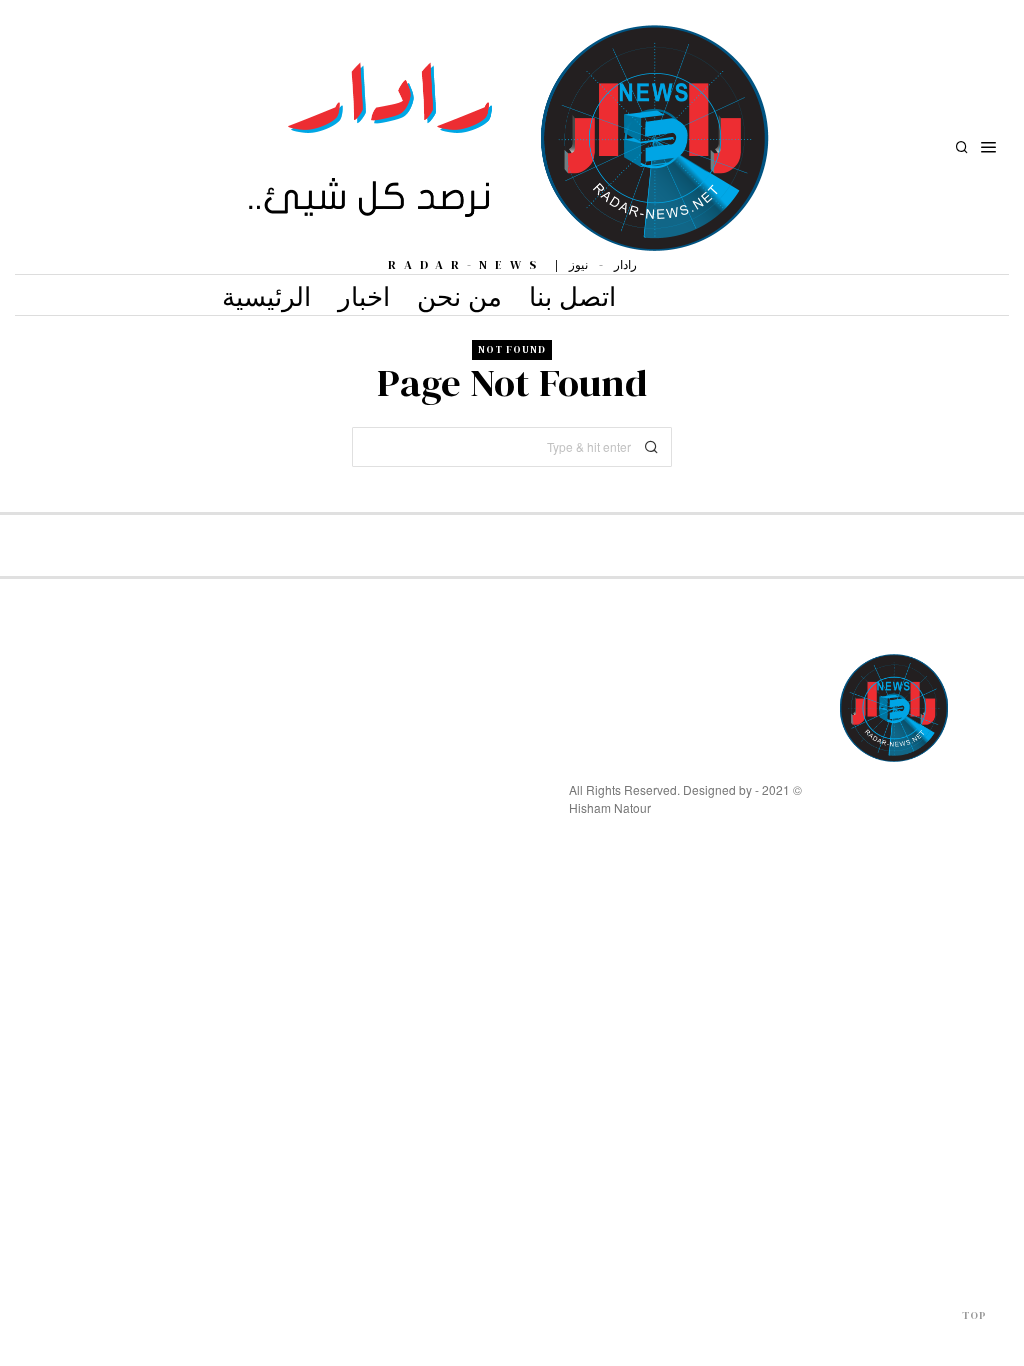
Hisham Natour (610, 807)
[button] (652, 447)
